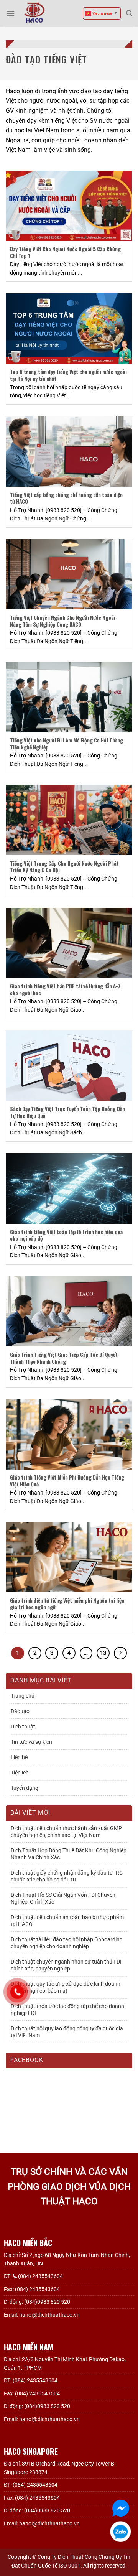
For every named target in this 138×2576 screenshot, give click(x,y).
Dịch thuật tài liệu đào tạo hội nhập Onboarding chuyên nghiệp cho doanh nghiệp (67, 1943)
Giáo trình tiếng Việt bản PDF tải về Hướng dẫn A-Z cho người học (65, 990)
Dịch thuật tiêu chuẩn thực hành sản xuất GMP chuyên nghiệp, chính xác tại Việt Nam (66, 1832)
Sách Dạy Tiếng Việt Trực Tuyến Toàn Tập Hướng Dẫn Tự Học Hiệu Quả (67, 1112)
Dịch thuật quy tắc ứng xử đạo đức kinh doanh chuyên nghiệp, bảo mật (66, 1987)
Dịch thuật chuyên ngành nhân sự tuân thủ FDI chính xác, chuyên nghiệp (66, 1965)
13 (103, 1653)
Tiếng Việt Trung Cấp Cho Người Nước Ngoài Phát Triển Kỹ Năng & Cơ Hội (64, 867)
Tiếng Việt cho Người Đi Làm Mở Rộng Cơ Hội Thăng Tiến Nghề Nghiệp (67, 744)
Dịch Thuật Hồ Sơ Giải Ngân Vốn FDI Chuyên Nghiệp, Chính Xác (63, 1898)
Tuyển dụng (25, 1788)
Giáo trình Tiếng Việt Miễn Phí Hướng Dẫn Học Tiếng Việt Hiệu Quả (67, 1481)
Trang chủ (23, 1696)
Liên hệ (19, 1757)
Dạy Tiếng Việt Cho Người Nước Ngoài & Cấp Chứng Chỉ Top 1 (65, 253)
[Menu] (10, 13)
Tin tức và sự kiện (31, 1742)
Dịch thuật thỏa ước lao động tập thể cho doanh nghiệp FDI (67, 2010)
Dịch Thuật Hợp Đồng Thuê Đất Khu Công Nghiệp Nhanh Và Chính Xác (69, 1854)
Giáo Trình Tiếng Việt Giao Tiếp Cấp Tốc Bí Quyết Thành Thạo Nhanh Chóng (64, 1358)
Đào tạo (20, 1711)
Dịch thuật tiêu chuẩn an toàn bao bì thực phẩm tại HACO (67, 1921)
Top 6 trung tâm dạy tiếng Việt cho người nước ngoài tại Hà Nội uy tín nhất (68, 375)
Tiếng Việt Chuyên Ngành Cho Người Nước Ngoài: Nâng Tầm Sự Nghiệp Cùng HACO (63, 621)
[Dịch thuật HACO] (34, 13)
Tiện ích (20, 1773)
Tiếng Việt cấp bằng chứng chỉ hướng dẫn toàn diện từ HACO (66, 498)
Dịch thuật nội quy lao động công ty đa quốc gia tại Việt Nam (67, 2032)
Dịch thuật (23, 1727)
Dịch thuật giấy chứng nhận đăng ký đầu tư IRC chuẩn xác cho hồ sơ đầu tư (67, 1876)
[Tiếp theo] (120, 1653)
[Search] (129, 13)
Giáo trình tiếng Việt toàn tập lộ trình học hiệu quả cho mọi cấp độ (66, 1235)
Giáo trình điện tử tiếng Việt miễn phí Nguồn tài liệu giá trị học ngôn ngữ (67, 1604)
